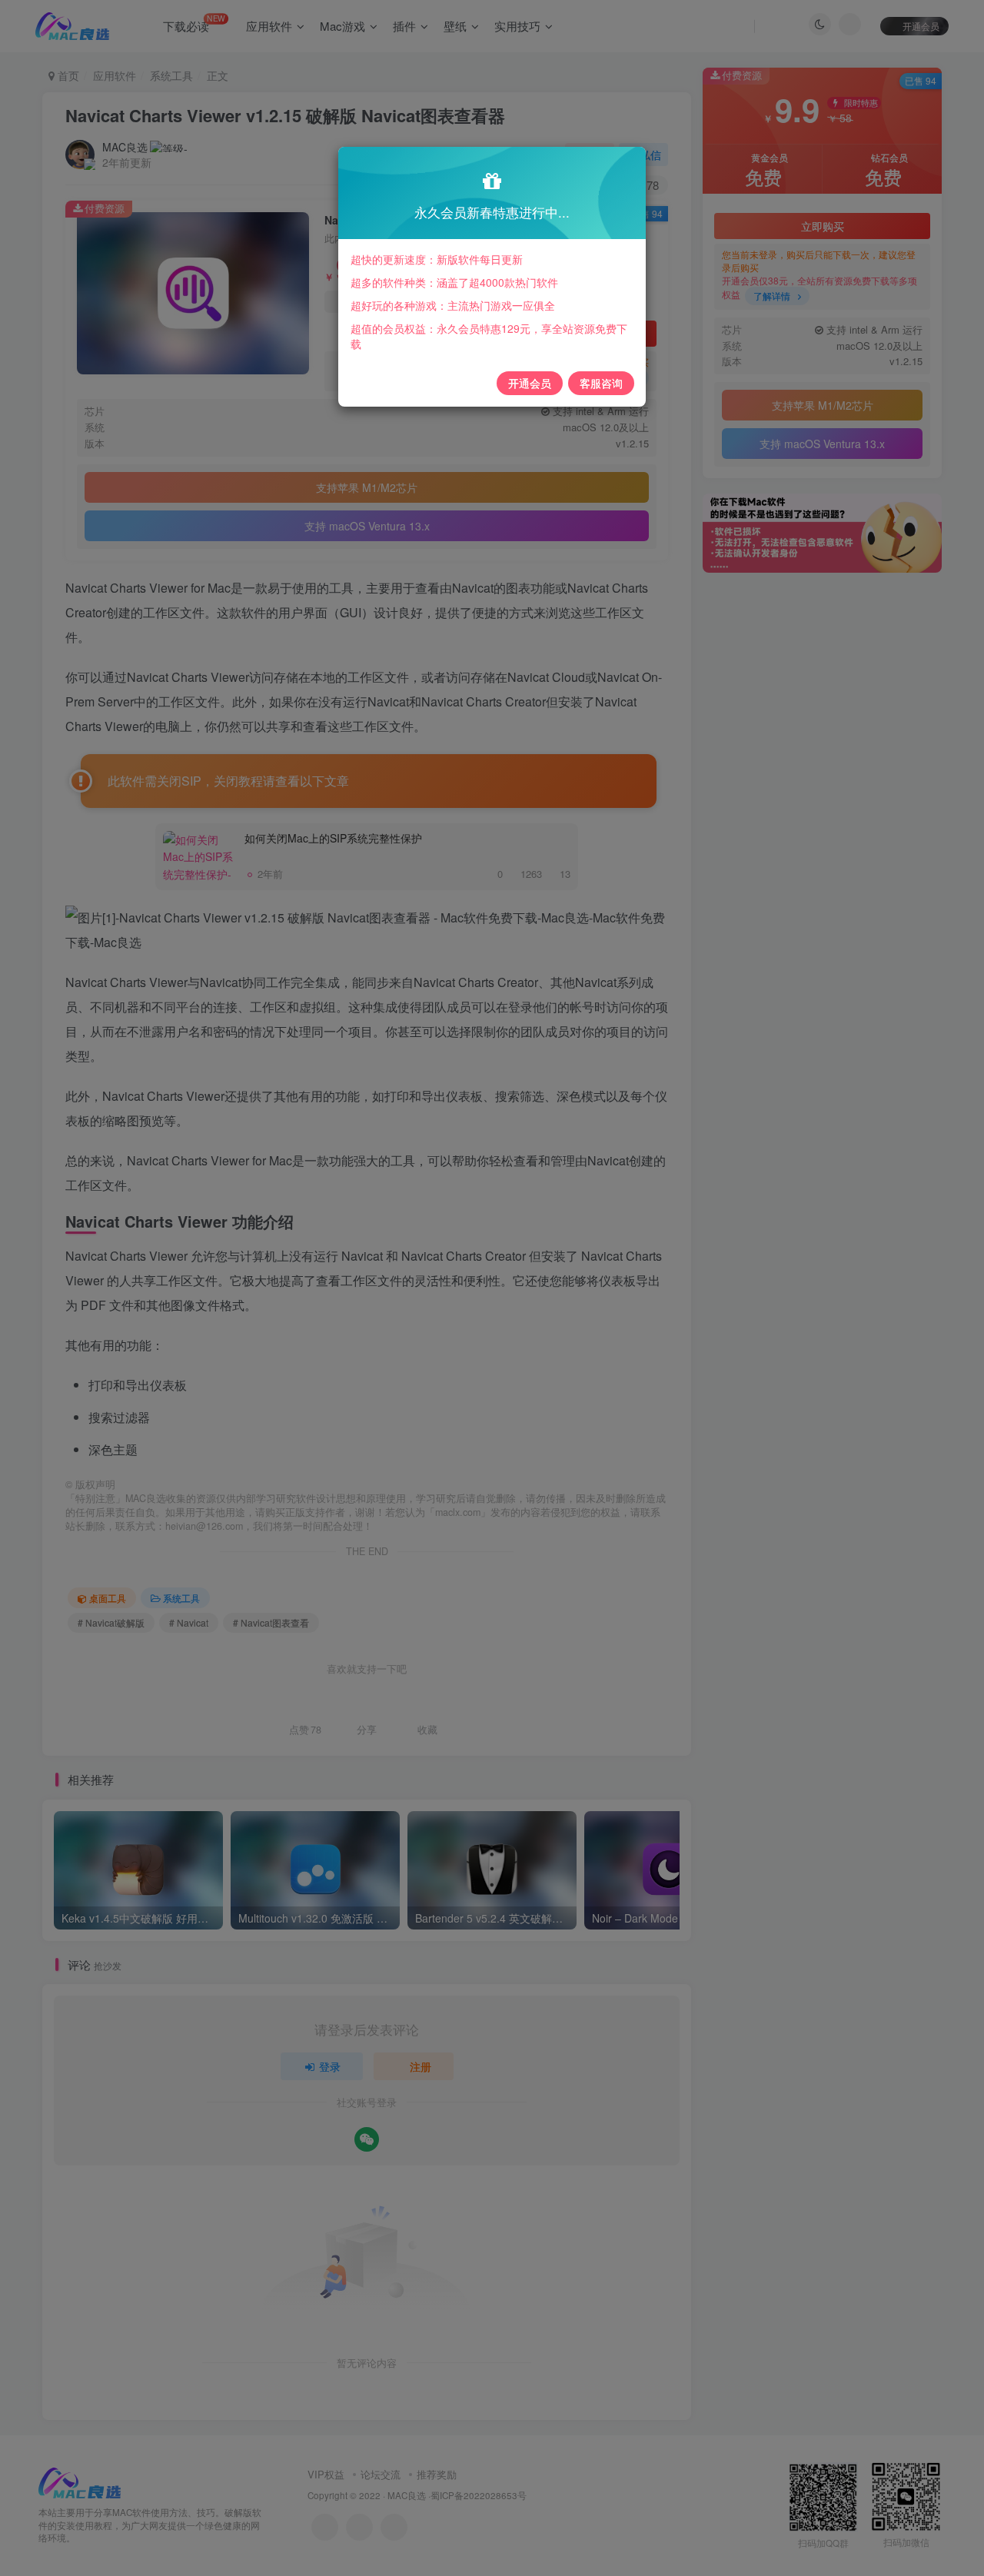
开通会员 (530, 383)
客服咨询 (601, 383)
